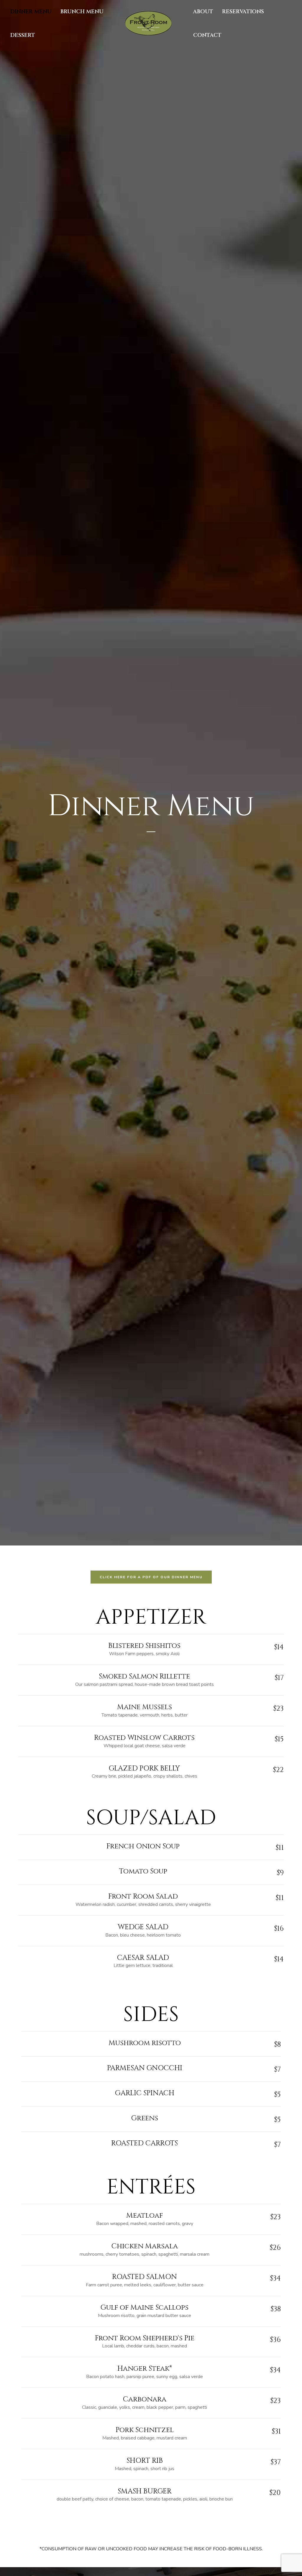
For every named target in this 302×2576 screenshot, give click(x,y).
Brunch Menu (82, 12)
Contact (207, 35)
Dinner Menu (31, 12)
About (203, 12)
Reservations (243, 12)
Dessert (23, 35)
